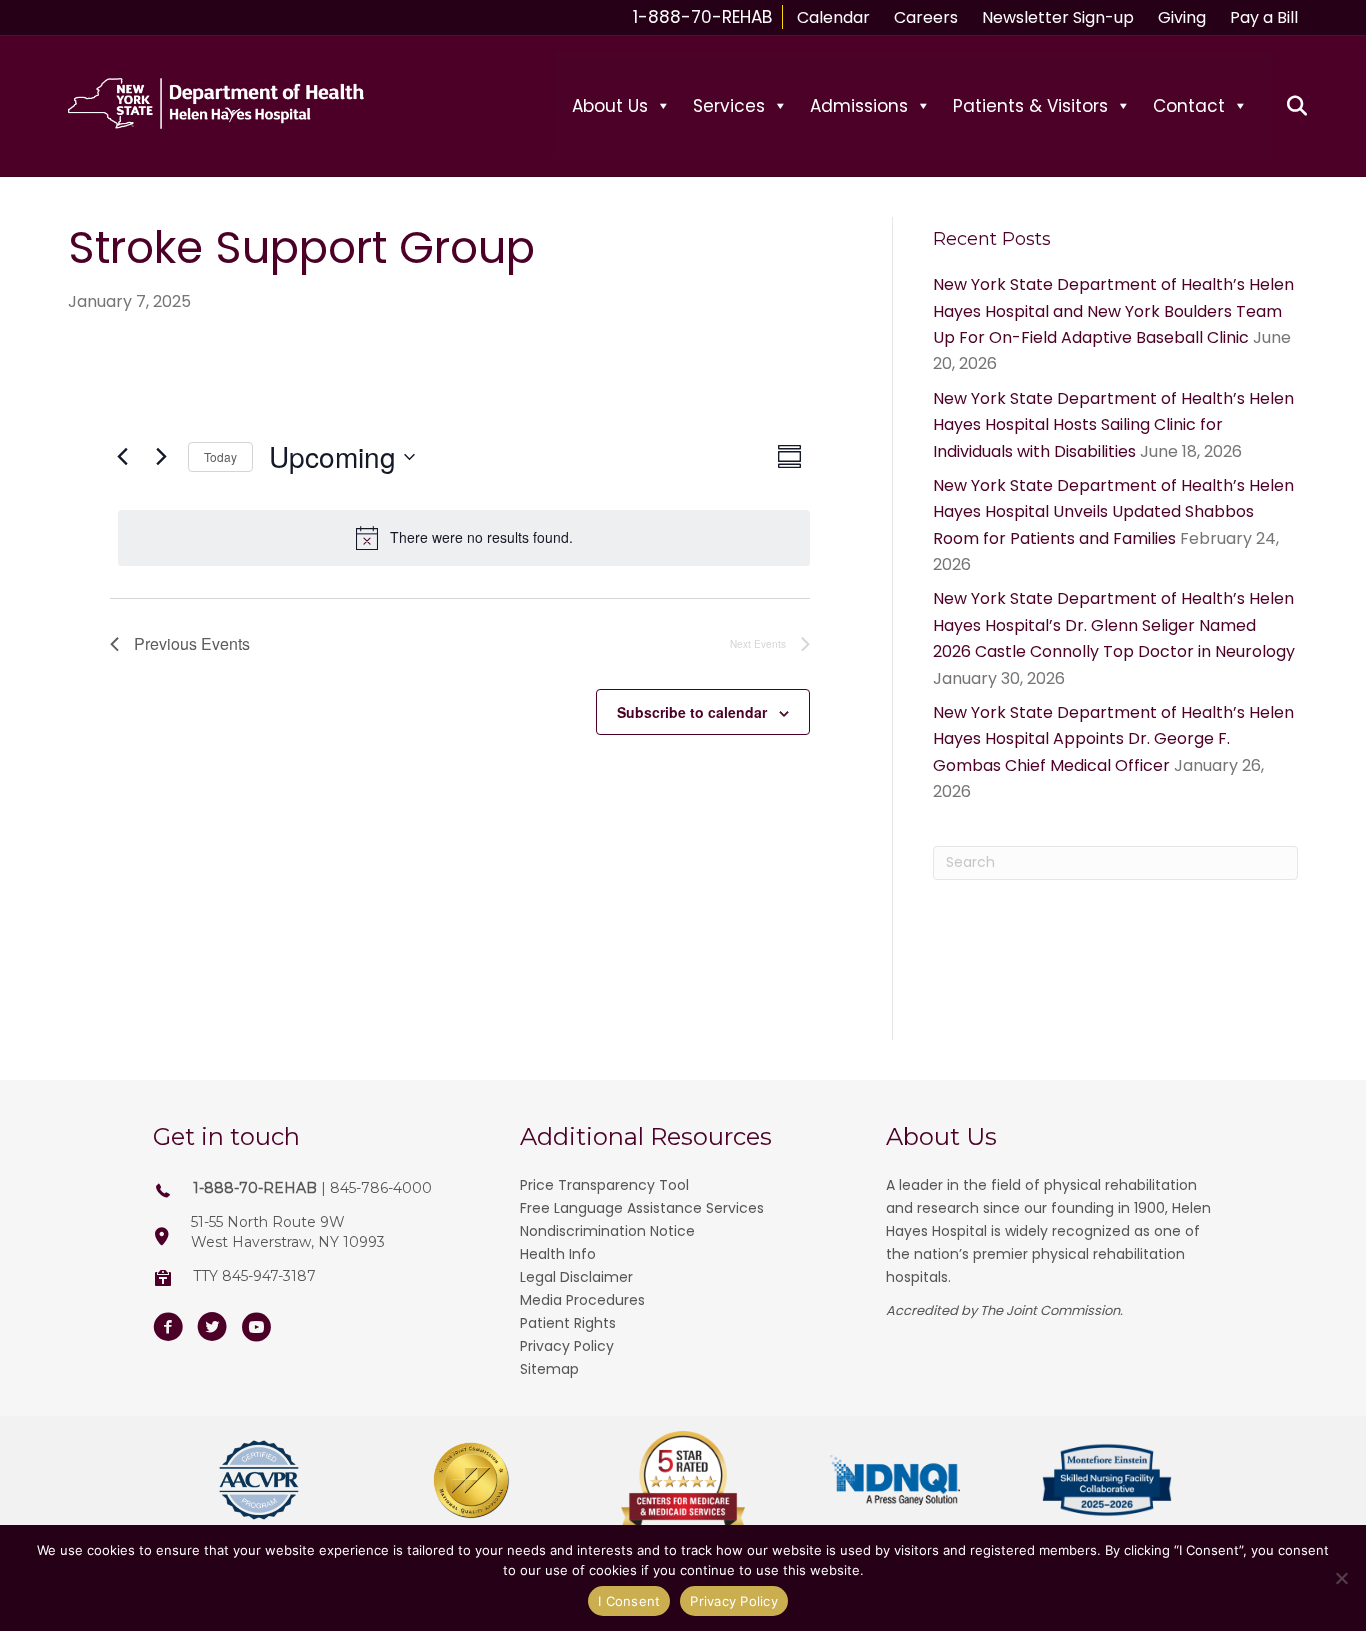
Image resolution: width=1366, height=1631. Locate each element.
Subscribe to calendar (692, 712)
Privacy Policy (567, 1346)
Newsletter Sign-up (1058, 17)
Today (220, 456)
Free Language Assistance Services (642, 1208)
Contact (1189, 106)
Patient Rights (568, 1323)
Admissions (859, 106)
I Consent (629, 1601)
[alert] (464, 538)
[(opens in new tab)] (259, 1478)
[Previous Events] (122, 457)
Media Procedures (582, 1300)
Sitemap (549, 1369)
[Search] (1285, 106)
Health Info (558, 1254)
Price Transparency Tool (604, 1185)
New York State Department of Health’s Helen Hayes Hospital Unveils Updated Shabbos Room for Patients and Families (1113, 512)
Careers (926, 17)
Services (729, 106)
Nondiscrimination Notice (607, 1231)
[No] (1341, 1578)
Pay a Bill (1264, 17)
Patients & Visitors (1030, 106)
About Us (610, 106)
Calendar (833, 17)
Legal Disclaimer (576, 1277)
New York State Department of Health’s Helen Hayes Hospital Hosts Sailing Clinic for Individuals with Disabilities (1113, 425)
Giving (1182, 17)
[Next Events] (161, 457)
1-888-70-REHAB (702, 17)
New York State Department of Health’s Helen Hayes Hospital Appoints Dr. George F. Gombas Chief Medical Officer (1113, 739)
